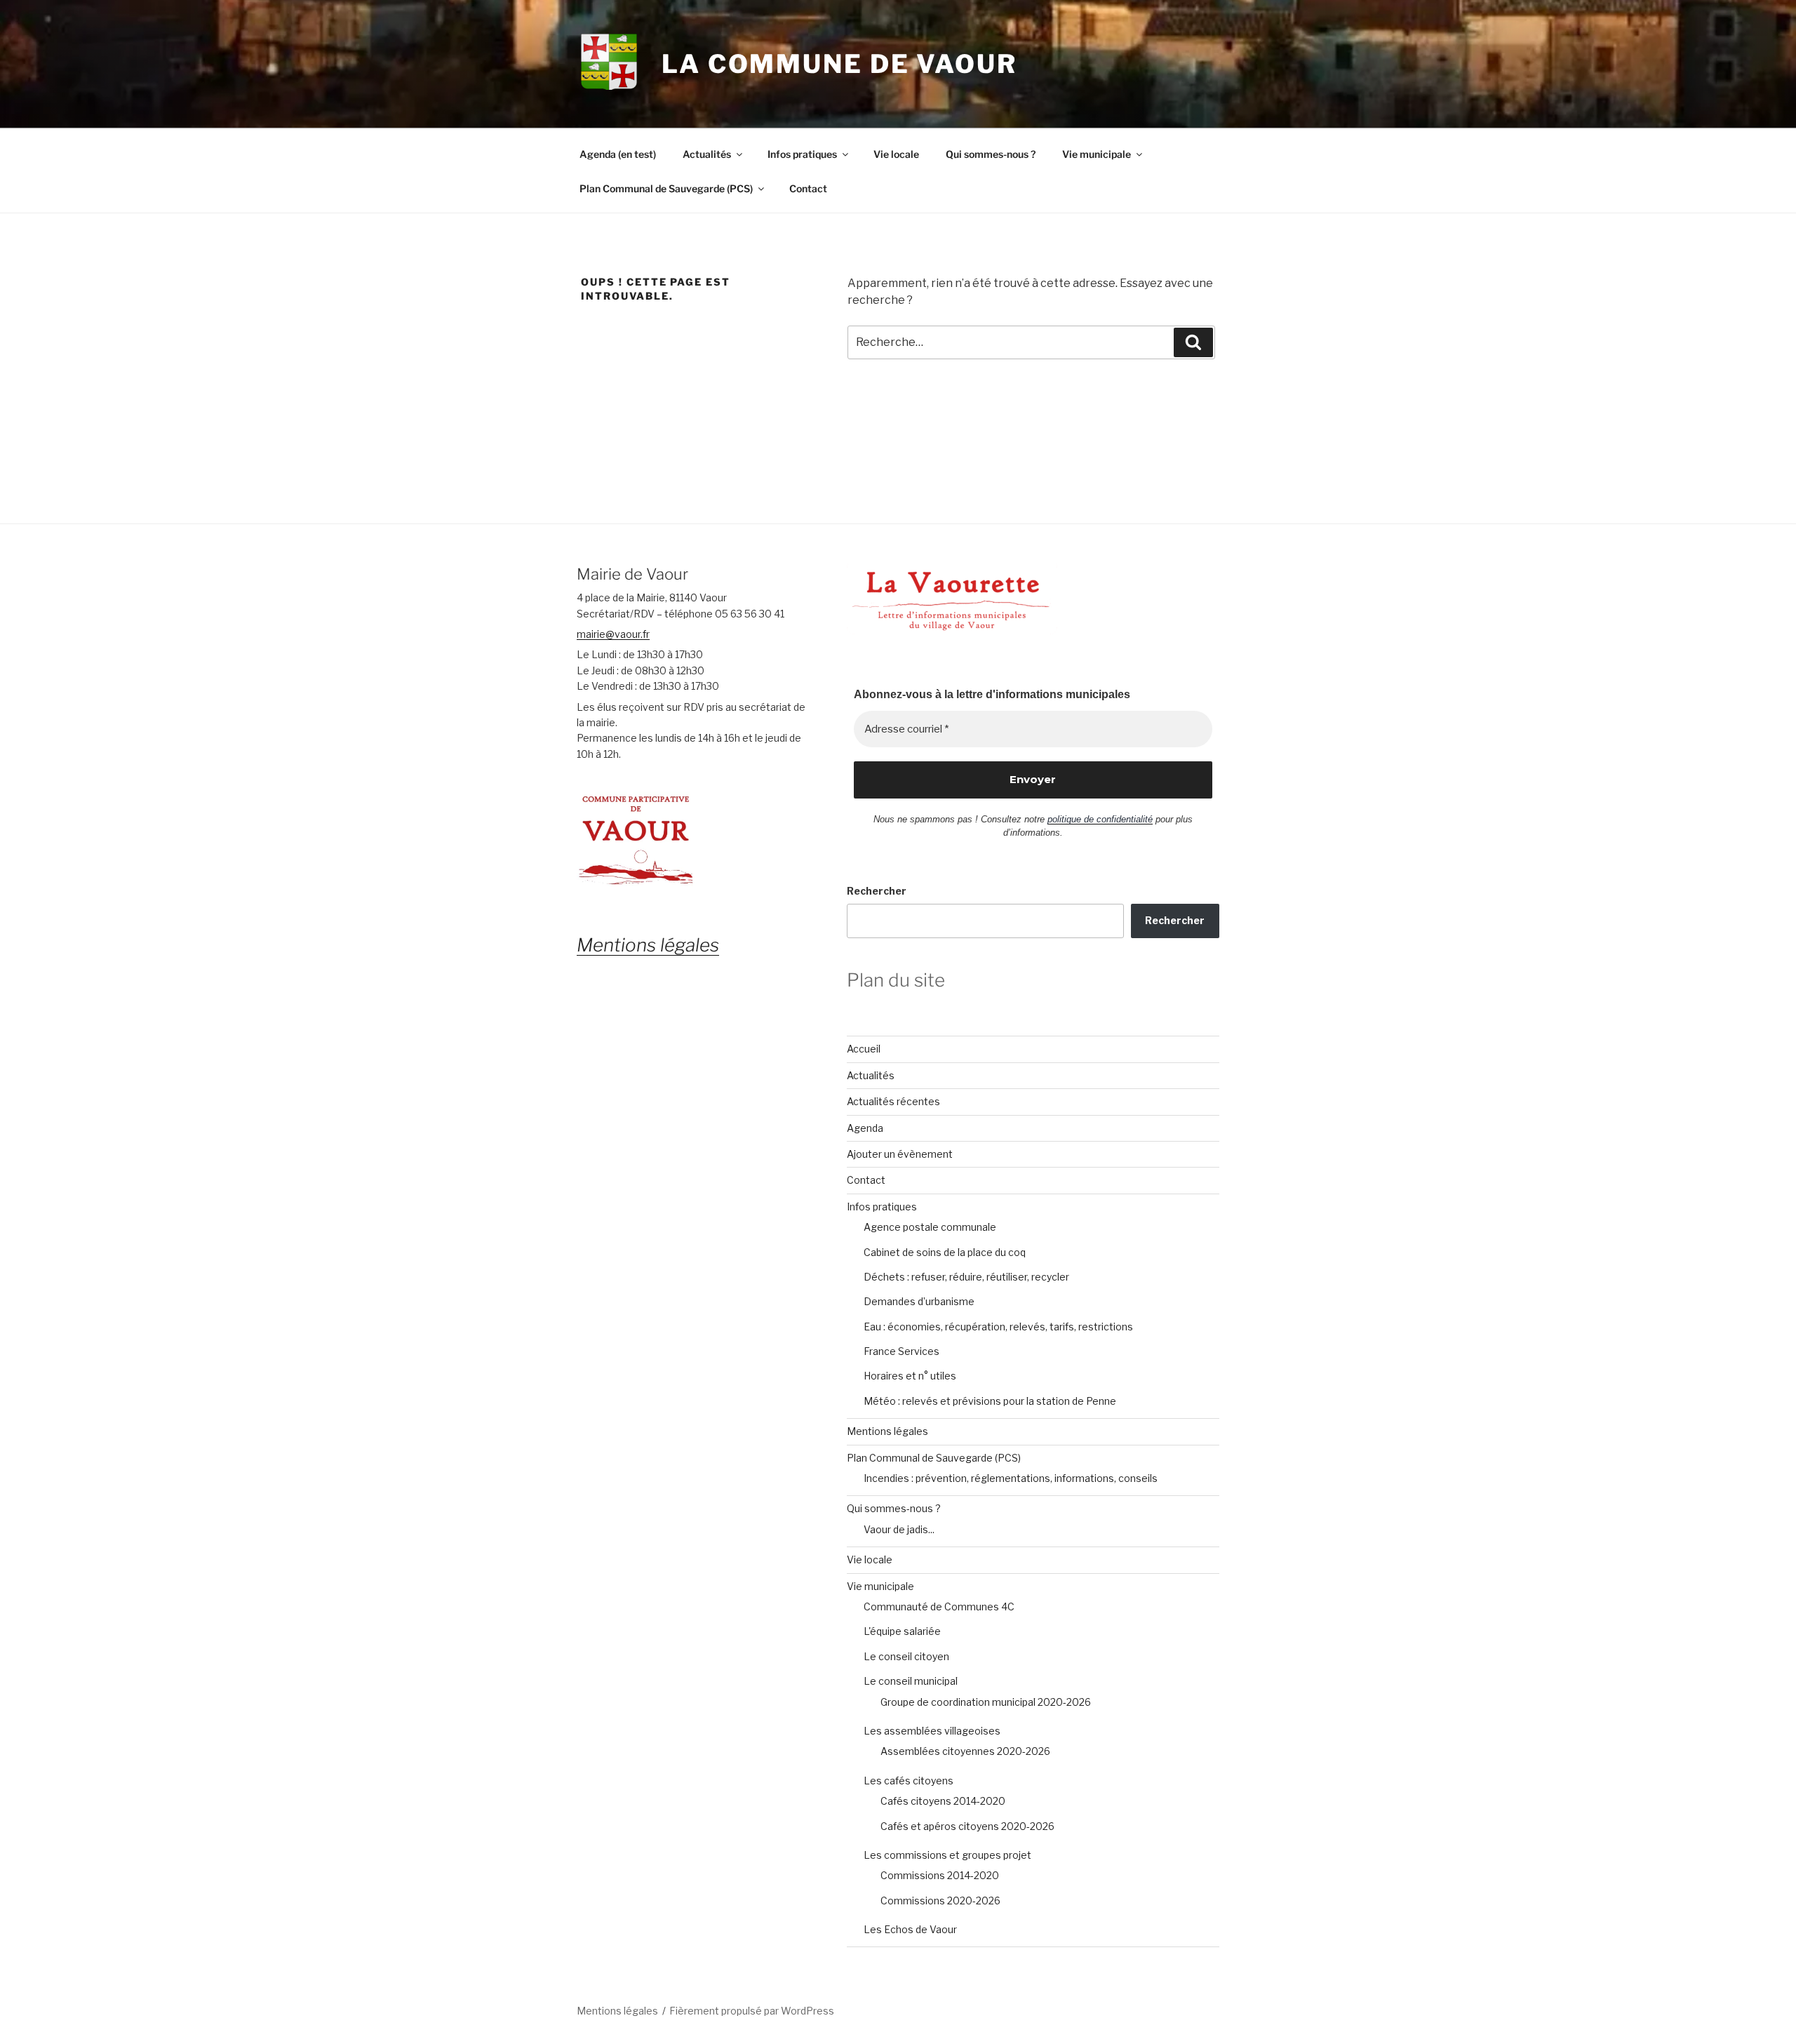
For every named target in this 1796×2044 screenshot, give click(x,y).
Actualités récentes (893, 1101)
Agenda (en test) (618, 154)
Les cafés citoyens (909, 1781)
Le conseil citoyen (906, 1656)
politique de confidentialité (1100, 819)
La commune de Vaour (839, 64)
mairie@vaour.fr (613, 634)
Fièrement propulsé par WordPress (752, 2011)
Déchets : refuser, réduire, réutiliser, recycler (966, 1277)
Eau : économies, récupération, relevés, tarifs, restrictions (998, 1327)
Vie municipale (1097, 154)
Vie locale (896, 154)
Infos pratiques (802, 154)
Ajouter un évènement (900, 1154)
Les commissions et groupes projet (947, 1855)
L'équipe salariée (902, 1631)
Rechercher (877, 891)
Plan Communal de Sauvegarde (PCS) (666, 188)
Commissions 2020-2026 (940, 1901)
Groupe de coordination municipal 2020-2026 (986, 1702)
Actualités (707, 154)
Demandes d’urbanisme (919, 1301)
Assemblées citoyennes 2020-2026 (965, 1751)
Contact (808, 188)
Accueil (864, 1049)
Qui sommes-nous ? (991, 154)
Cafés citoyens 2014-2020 (943, 1801)
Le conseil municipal (911, 1681)
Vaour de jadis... (899, 1529)
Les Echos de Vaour (910, 1929)
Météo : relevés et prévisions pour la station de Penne (990, 1401)
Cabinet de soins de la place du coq (945, 1252)
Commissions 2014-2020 (940, 1875)
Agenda (865, 1128)
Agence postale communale (930, 1227)
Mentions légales (887, 1431)
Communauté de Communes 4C (939, 1607)
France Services (902, 1351)
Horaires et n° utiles (910, 1376)
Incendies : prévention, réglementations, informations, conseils (1011, 1478)
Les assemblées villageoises (932, 1731)
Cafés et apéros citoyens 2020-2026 (967, 1826)
